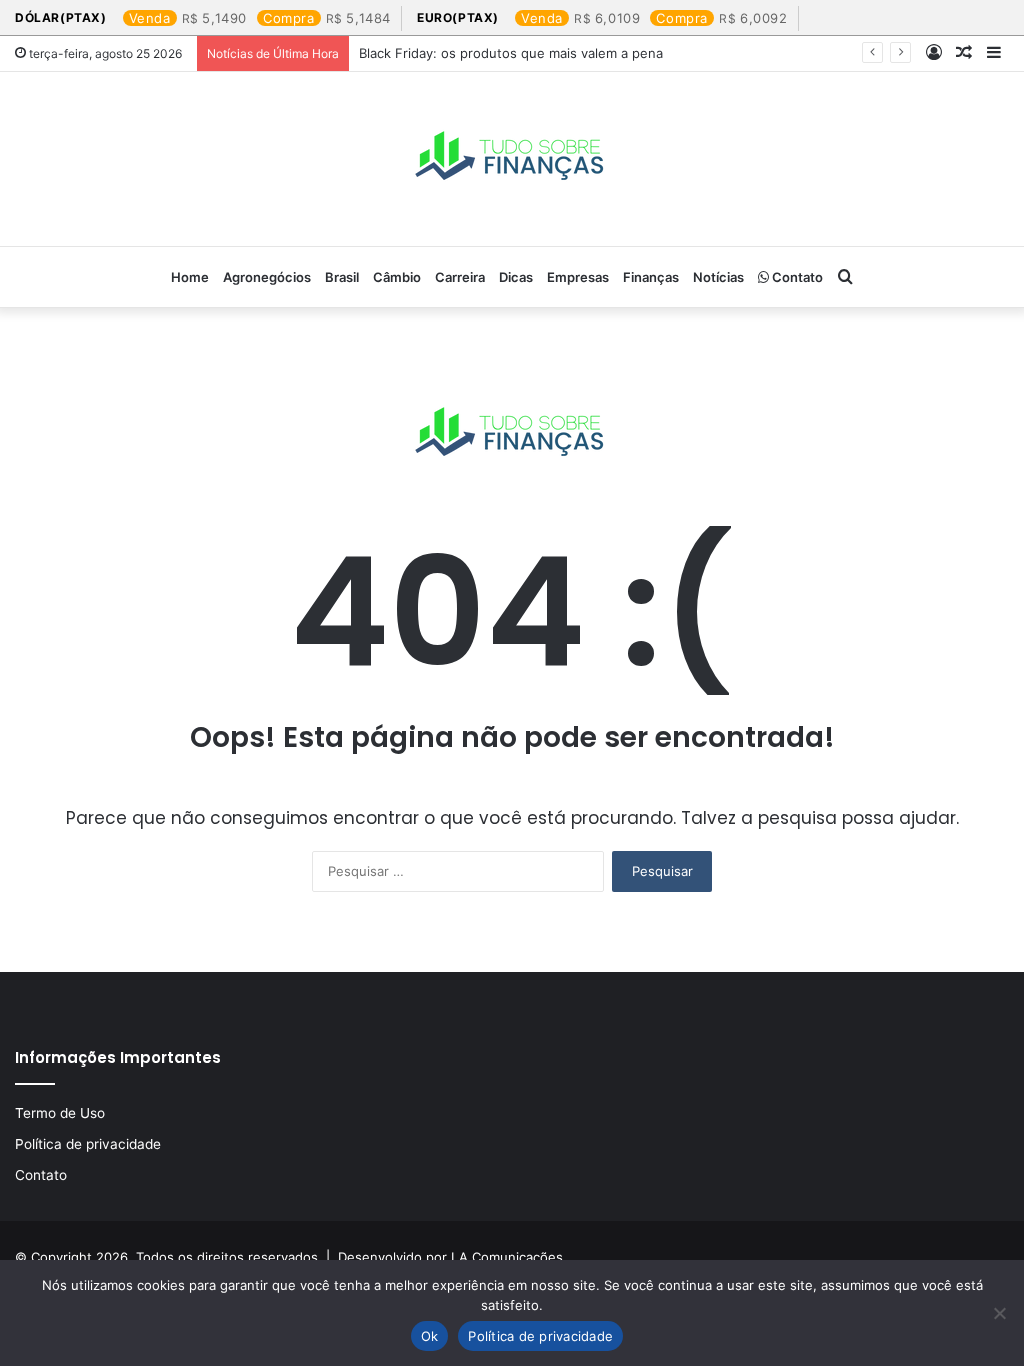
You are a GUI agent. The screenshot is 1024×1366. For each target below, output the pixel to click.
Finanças (651, 277)
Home (190, 277)
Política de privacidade (88, 1144)
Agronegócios (267, 277)
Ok (430, 1336)
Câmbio (397, 277)
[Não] (999, 1313)
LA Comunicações (505, 1257)
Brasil (342, 277)
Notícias (718, 277)
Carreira (460, 277)
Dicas (516, 277)
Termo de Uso (60, 1113)
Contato (796, 277)
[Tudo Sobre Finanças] (512, 159)
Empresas (578, 277)
